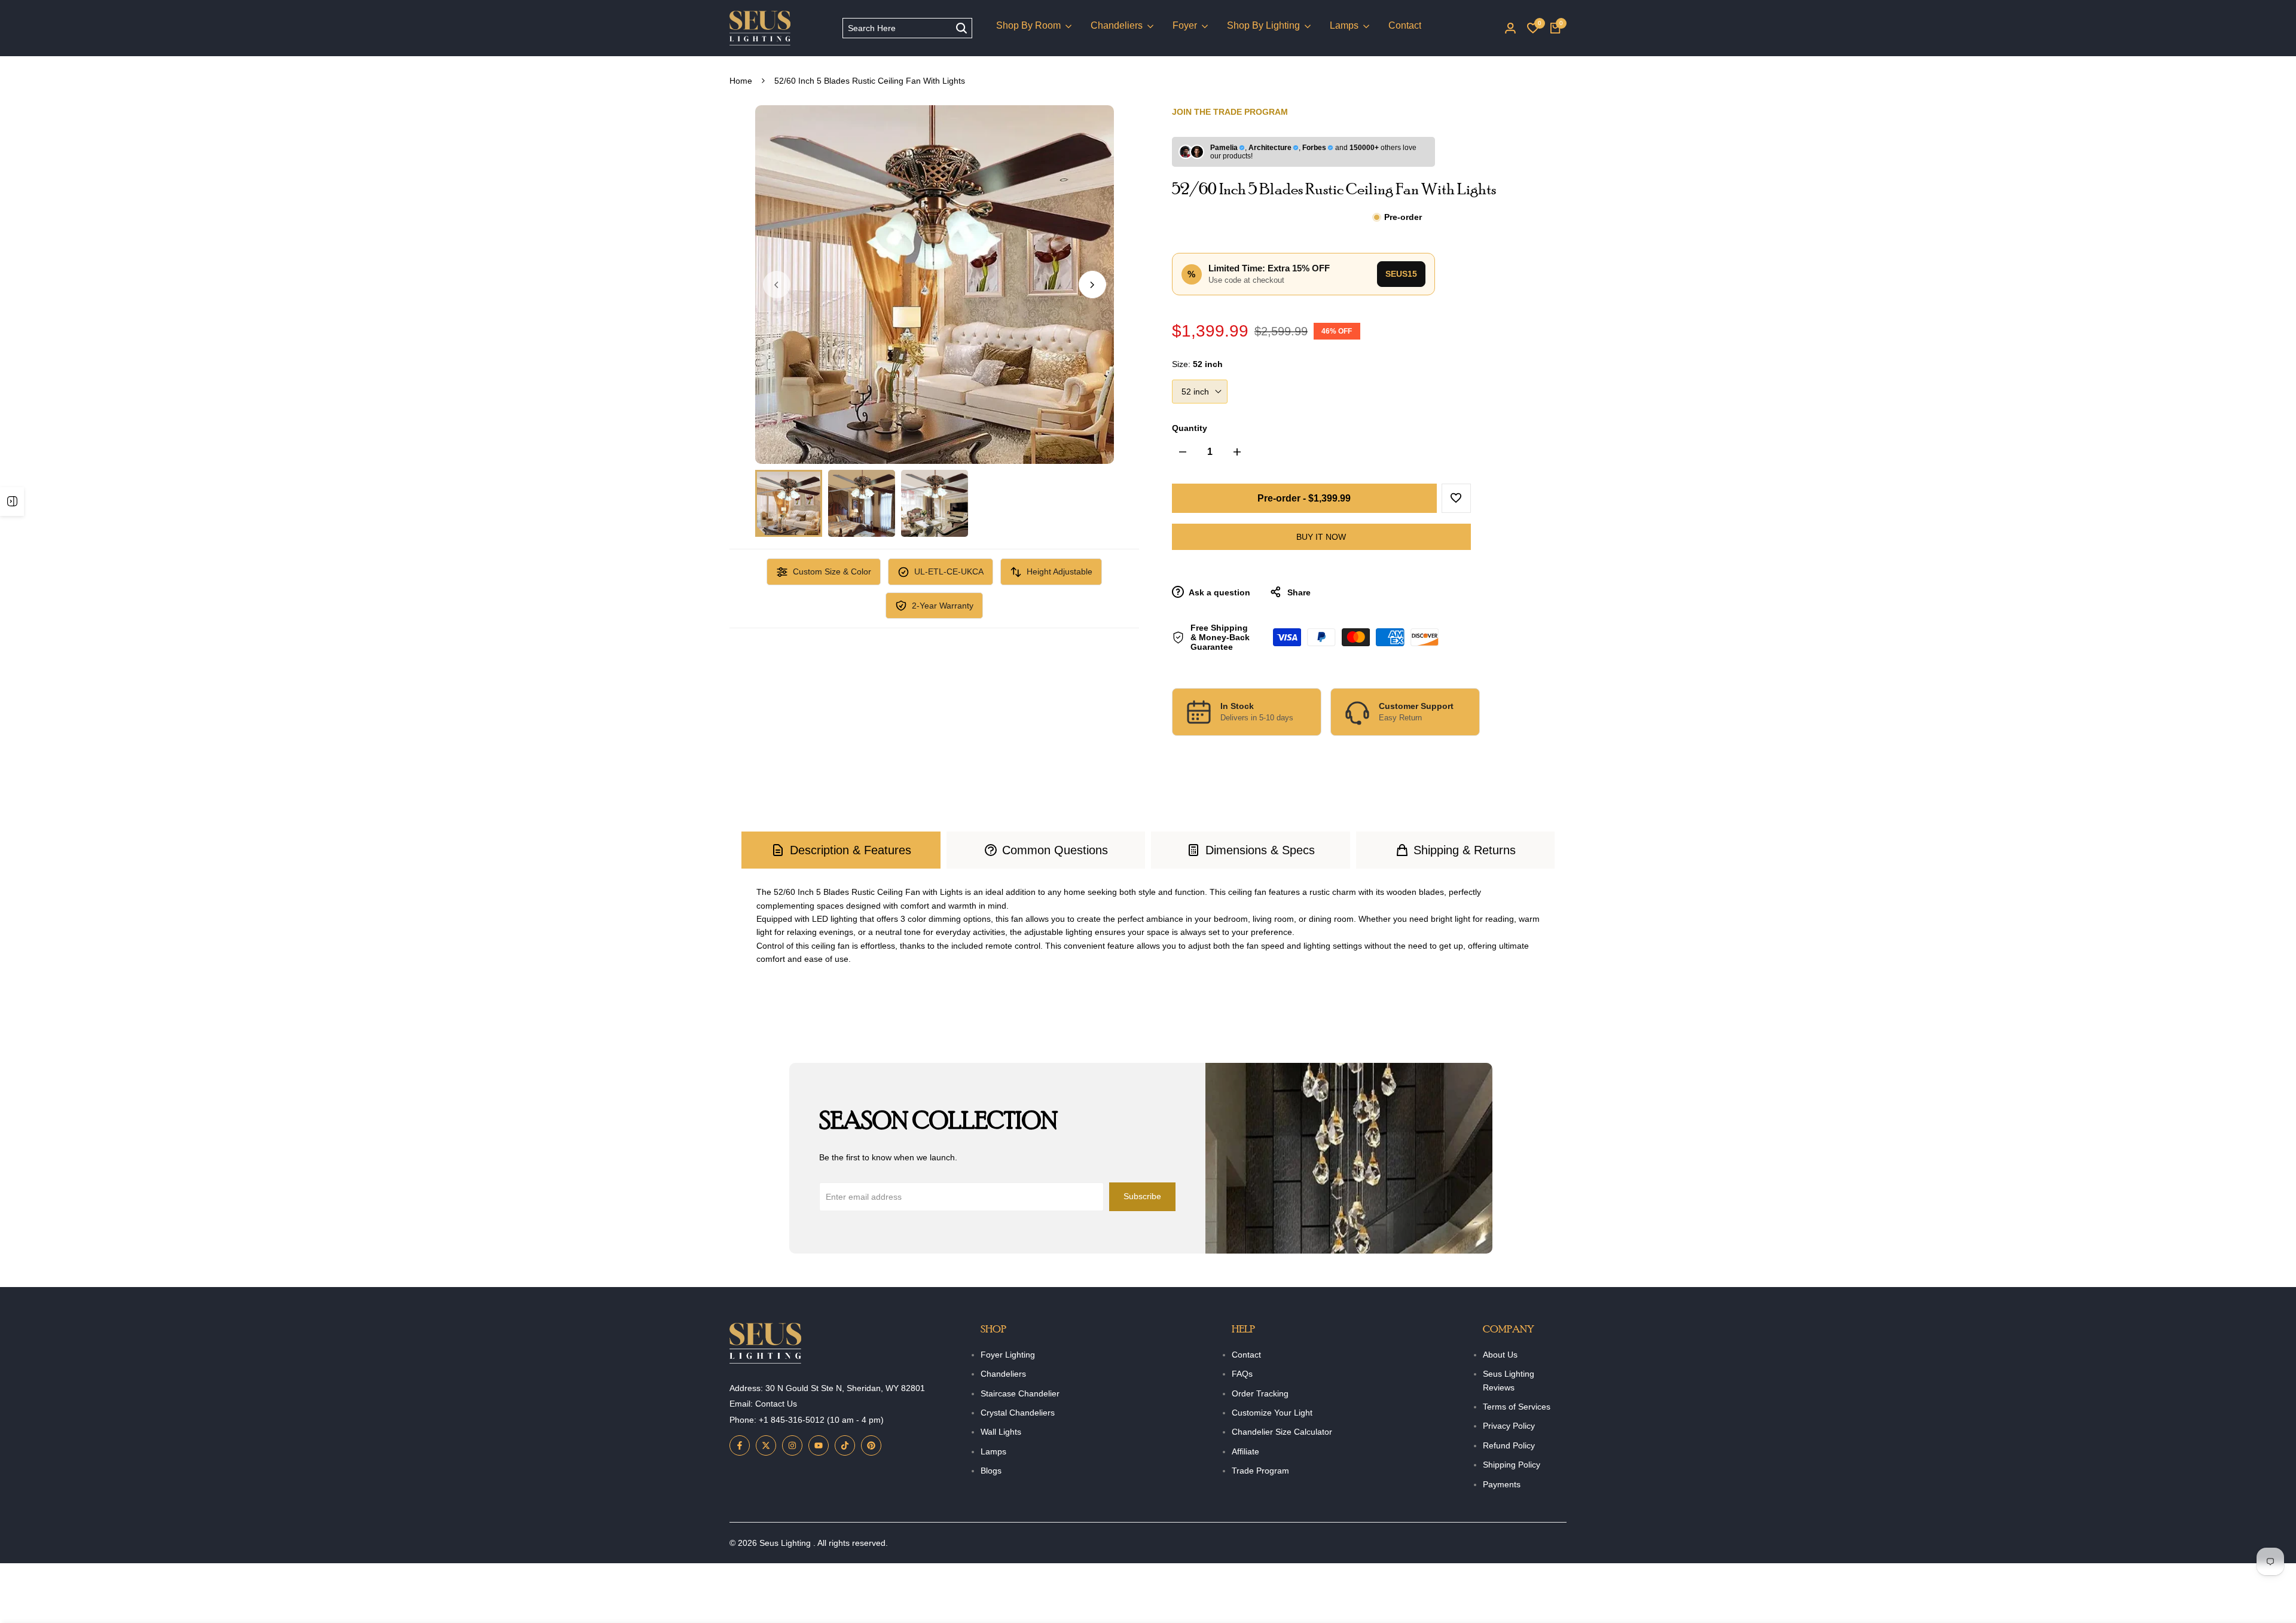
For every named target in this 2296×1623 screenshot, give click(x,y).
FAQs (1242, 1374)
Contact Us (776, 1404)
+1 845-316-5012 (792, 1420)
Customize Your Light (1272, 1413)
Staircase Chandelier (1020, 1393)
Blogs (991, 1471)
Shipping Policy (1512, 1465)
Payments (1502, 1484)
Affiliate (1245, 1451)
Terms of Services (1517, 1407)
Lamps (993, 1451)
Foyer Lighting (1008, 1355)
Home (741, 81)
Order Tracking (1260, 1393)
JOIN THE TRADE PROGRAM (1230, 112)
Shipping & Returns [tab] (1465, 850)
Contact (1246, 1355)
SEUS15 (1401, 274)
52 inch (1195, 392)
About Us (1500, 1355)
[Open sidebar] (12, 502)
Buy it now (1321, 537)
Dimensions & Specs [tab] (1260, 850)
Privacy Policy (1509, 1426)
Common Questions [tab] (1055, 850)
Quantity (1190, 428)
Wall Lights (1001, 1432)
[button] (1456, 498)
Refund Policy (1509, 1445)
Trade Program (1260, 1471)
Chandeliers (1003, 1374)
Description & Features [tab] (851, 850)
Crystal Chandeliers (1018, 1413)
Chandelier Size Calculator (1282, 1432)
